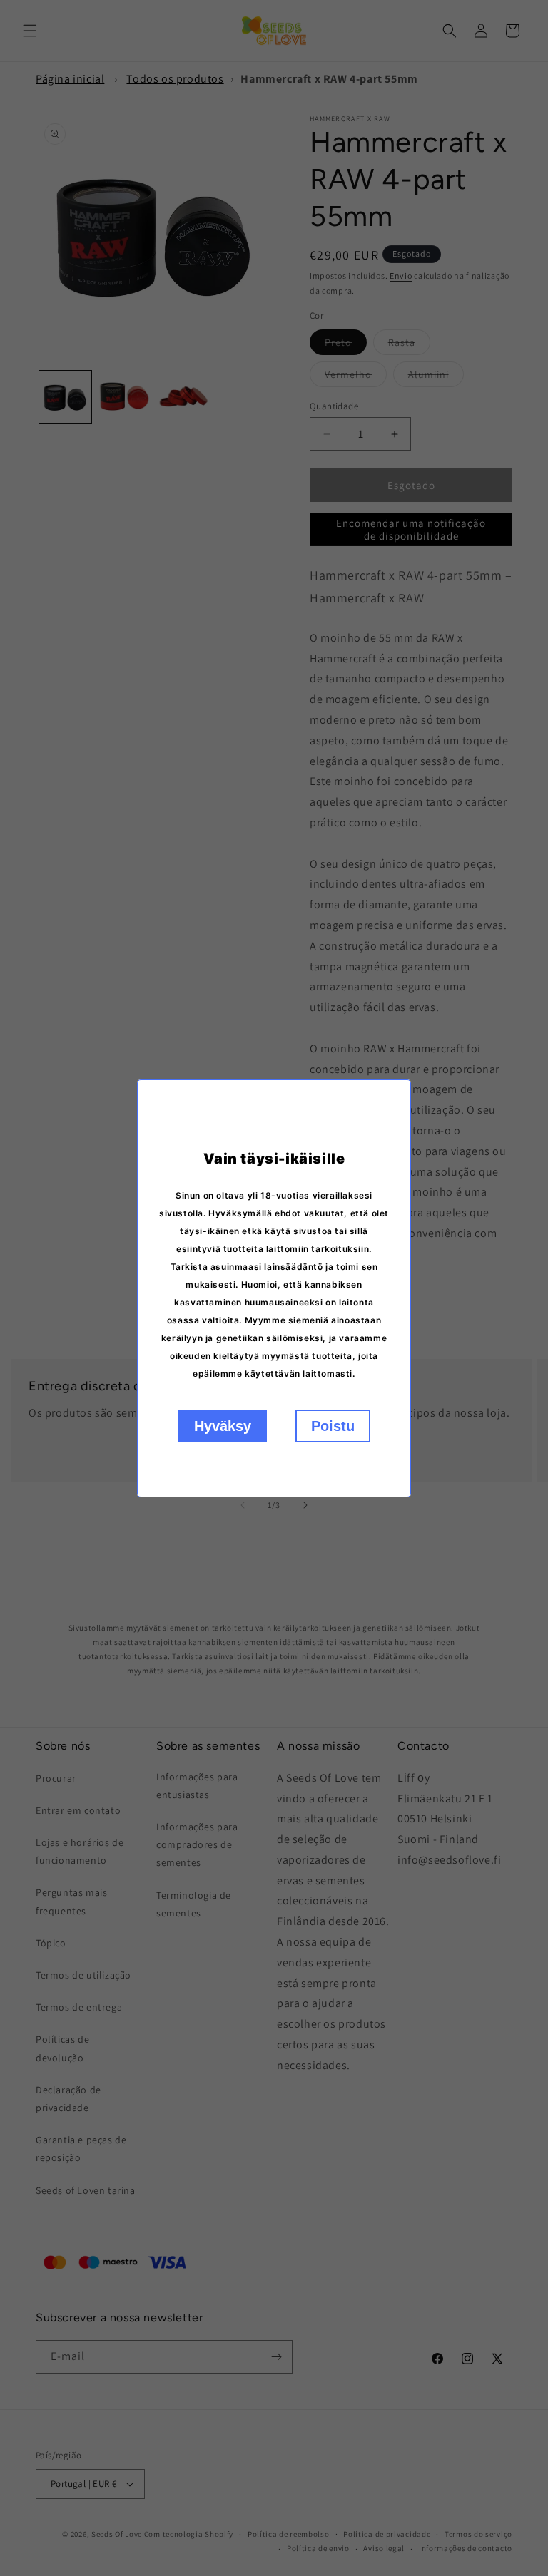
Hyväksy (223, 1426)
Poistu (333, 1426)
